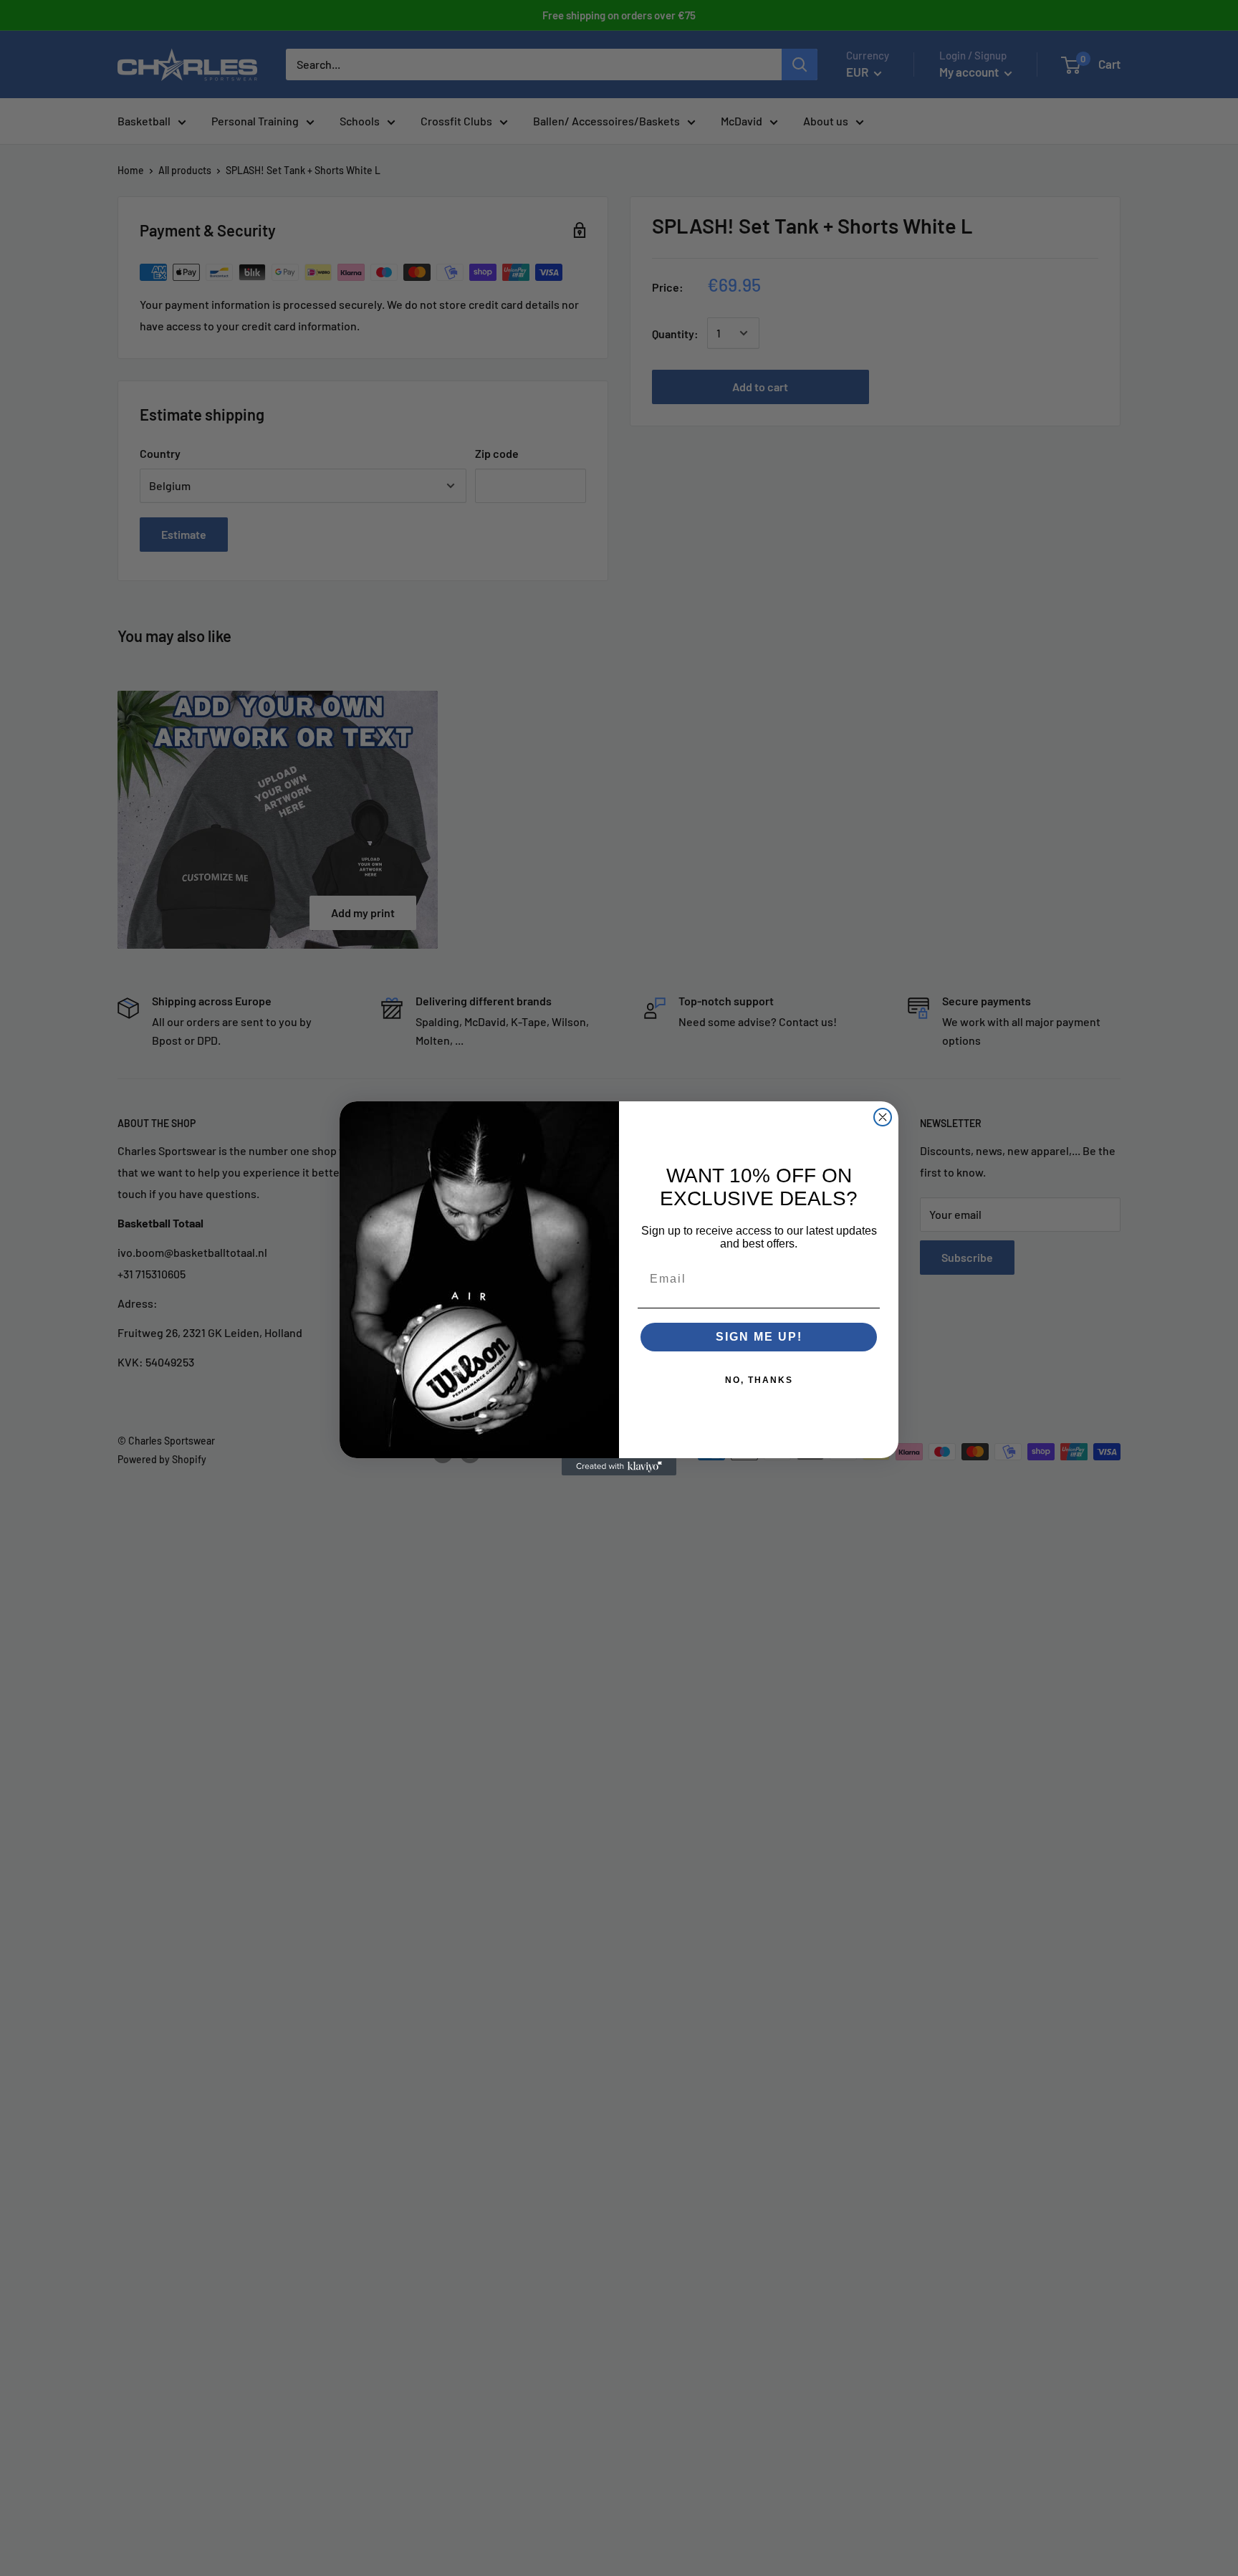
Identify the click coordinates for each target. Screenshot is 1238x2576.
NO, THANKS (759, 1380)
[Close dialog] (883, 1117)
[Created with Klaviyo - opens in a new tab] (619, 1467)
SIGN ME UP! (759, 1337)
